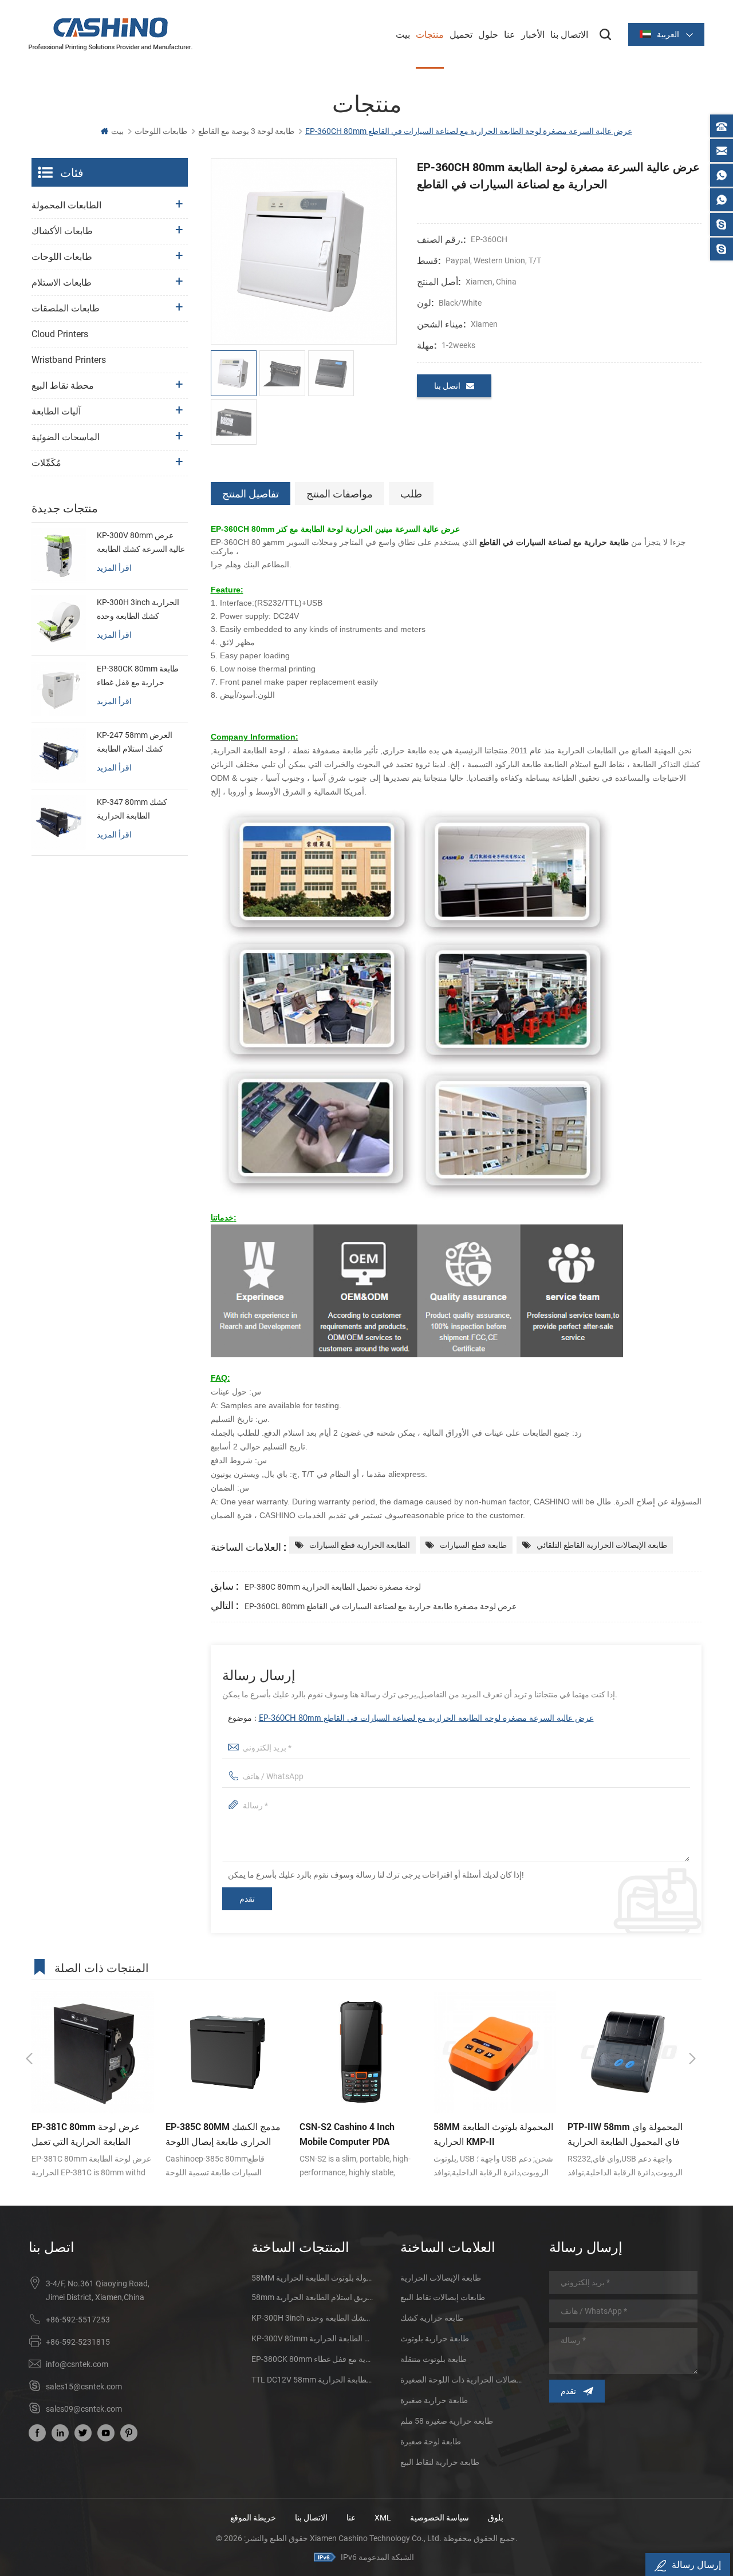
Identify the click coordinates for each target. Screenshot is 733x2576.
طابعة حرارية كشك (432, 2318)
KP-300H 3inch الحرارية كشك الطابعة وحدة (138, 609)
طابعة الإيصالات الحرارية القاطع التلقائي (602, 1545)
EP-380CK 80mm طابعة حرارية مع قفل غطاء (138, 675)
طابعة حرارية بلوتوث (435, 2338)
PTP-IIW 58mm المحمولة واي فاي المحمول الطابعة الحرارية (491, 2134)
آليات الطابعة (56, 411)
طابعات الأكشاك (62, 231)
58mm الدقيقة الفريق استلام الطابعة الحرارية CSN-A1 (312, 2297)
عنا (510, 34)
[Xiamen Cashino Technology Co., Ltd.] (111, 34)
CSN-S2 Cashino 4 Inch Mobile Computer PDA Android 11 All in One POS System (218, 2135)
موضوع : (411, 1718)
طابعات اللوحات (161, 131)
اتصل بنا (447, 386)
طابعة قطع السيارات (473, 1545)
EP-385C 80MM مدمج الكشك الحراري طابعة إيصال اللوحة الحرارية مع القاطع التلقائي (89, 2135)
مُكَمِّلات (46, 463)
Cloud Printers (60, 334)
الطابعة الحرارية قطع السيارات (360, 1545)
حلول (488, 34)
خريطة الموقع (253, 2518)
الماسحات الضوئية (66, 437)
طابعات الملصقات (66, 308)
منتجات (430, 34)
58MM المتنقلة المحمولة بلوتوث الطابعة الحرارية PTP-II (312, 2278)
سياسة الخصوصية (440, 2518)
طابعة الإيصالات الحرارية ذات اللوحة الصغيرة (461, 2380)
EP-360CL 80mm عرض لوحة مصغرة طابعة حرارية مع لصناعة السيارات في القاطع (381, 1606)
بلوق (496, 2518)
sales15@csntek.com (84, 2387)
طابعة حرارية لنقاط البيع (440, 2462)
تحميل (461, 34)
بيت (403, 34)
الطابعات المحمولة (66, 205)
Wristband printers (69, 360)
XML (383, 2518)
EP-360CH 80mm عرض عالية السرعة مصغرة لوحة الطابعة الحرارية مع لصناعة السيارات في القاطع (426, 1718)
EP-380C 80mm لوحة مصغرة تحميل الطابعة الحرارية (333, 1587)
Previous (29, 2059)
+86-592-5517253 (78, 2320)
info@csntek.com (77, 2364)
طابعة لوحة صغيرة (431, 2441)
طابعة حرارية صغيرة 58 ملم (447, 2421)
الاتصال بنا (569, 34)
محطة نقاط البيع (63, 386)
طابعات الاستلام (62, 283)
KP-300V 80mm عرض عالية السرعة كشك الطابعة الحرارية (141, 543)
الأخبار (533, 34)
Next (692, 2059)
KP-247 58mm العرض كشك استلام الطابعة (135, 742)
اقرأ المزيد (114, 568)
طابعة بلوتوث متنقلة (434, 2359)
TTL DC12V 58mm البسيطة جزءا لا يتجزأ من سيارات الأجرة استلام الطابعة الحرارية (312, 2380)
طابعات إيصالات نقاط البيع (443, 2297)
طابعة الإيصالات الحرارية (441, 2278)
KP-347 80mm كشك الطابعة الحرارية (132, 809)
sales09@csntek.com (84, 2409)
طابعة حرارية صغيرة (434, 2400)
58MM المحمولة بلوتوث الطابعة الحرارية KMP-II (359, 2134)
